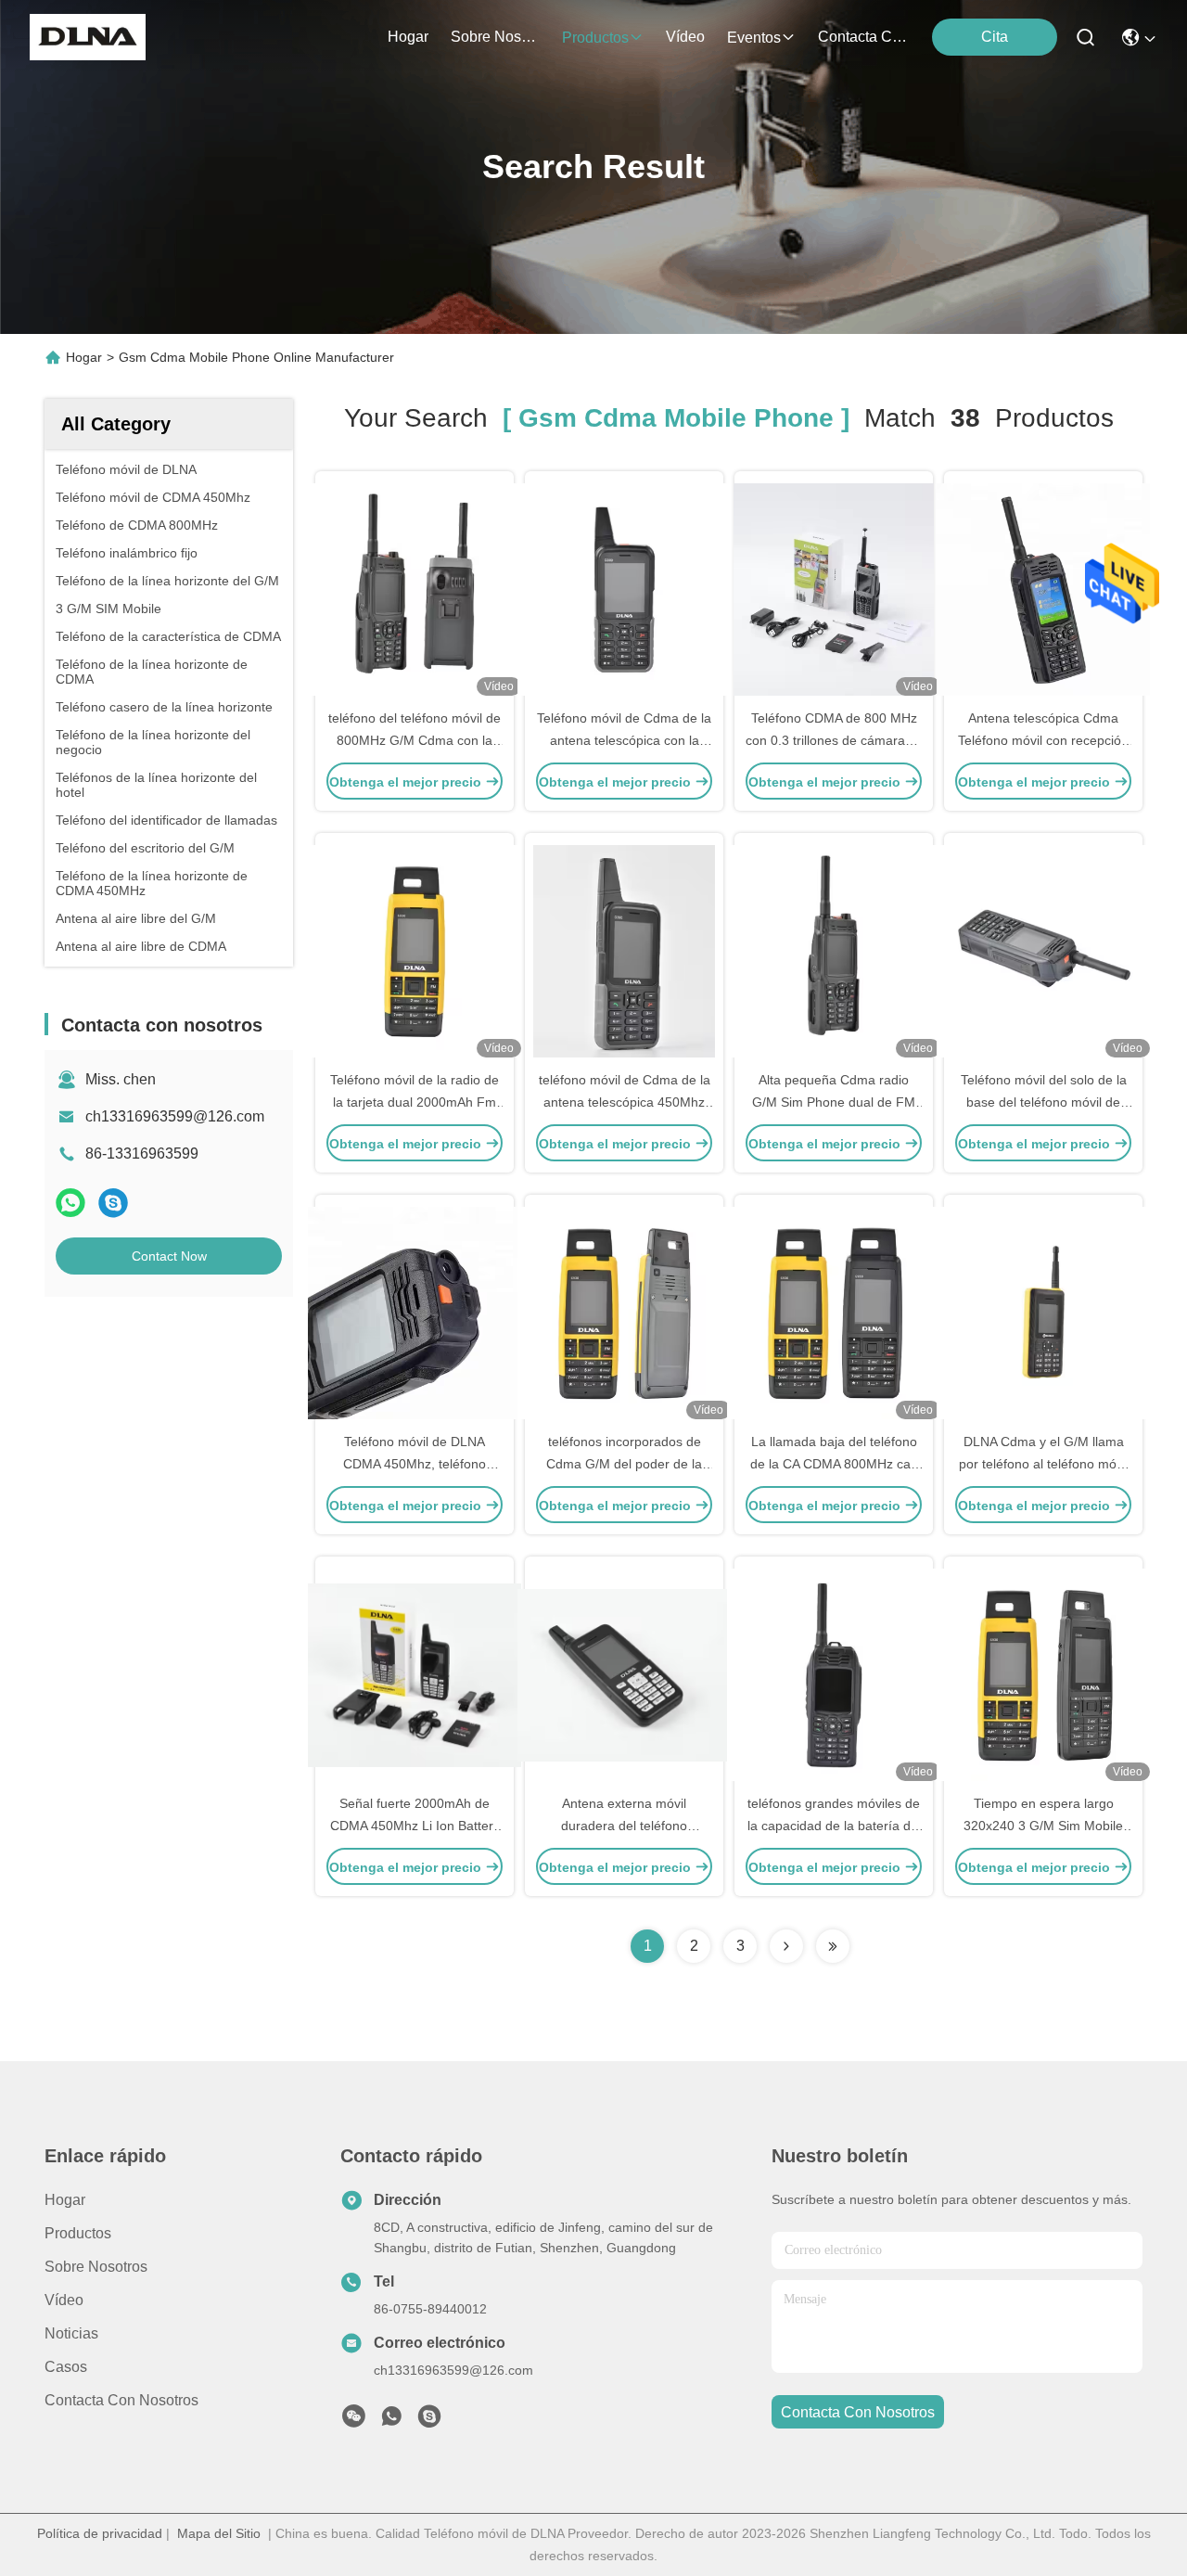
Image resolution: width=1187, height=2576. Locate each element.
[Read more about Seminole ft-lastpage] (833, 1946)
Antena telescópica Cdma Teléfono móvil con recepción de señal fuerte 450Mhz (1043, 740)
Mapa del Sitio (219, 2533)
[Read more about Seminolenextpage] (786, 1946)
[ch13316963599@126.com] (429, 2421)
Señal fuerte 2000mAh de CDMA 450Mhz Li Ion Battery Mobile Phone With (415, 1826)
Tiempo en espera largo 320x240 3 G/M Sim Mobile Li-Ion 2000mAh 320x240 (1043, 1826)
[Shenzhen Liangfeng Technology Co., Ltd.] (88, 37)
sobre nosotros (495, 37)
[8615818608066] (391, 2421)
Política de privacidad (100, 2533)
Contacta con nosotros (121, 2400)
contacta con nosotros (862, 37)
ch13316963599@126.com (175, 1116)
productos (595, 38)
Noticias (71, 2333)
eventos (754, 38)
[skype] (113, 1203)
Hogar (408, 37)
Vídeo (64, 2300)
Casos (66, 2367)
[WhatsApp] (70, 1203)
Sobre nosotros (96, 2267)
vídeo (685, 37)
